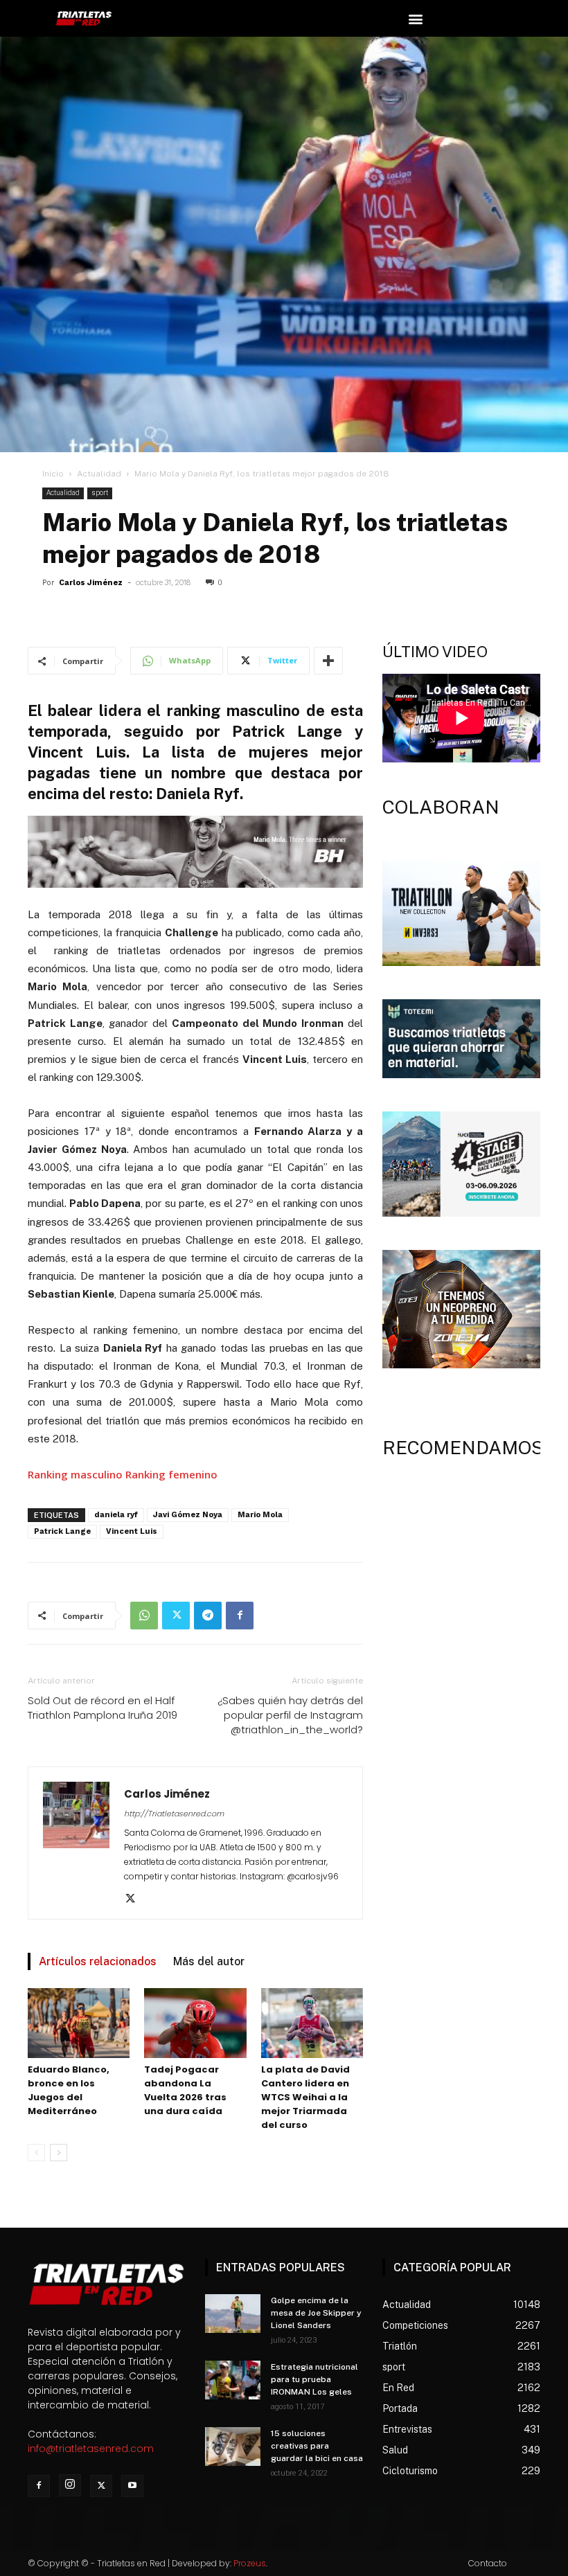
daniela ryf (116, 1515)
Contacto (488, 2563)
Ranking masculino (75, 1474)
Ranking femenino (171, 1474)
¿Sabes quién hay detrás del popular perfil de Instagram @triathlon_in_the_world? (290, 1715)
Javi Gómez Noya (188, 1515)
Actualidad (99, 474)
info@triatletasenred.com (91, 2449)
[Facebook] (240, 1616)
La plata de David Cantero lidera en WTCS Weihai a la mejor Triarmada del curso (305, 2097)
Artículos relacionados (98, 1961)
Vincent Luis (132, 1531)
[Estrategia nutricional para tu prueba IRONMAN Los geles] (233, 2380)
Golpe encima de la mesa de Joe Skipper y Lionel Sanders (316, 2313)
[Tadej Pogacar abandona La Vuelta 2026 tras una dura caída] (195, 2023)
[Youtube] (132, 2486)
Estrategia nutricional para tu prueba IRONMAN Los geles (314, 2379)
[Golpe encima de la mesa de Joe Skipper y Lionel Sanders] (233, 2314)
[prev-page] (36, 2153)
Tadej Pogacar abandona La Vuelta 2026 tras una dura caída (185, 2090)
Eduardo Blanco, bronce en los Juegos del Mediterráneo (69, 2090)
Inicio (53, 474)
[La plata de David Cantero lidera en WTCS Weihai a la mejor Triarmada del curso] (312, 2023)
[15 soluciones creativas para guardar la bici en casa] (233, 2447)
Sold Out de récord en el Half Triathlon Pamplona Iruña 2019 (103, 1708)
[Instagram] (70, 2485)
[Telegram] (208, 1616)
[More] (328, 661)
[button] (415, 18)
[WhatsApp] (144, 1616)
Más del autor (209, 1961)
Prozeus (250, 2563)
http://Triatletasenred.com (174, 1814)
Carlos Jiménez (91, 583)
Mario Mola (260, 1515)
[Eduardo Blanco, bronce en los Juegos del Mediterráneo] (79, 2023)
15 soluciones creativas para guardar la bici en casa (317, 2446)
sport (100, 493)
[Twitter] (176, 1616)
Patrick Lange (62, 1531)
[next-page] (59, 2153)
